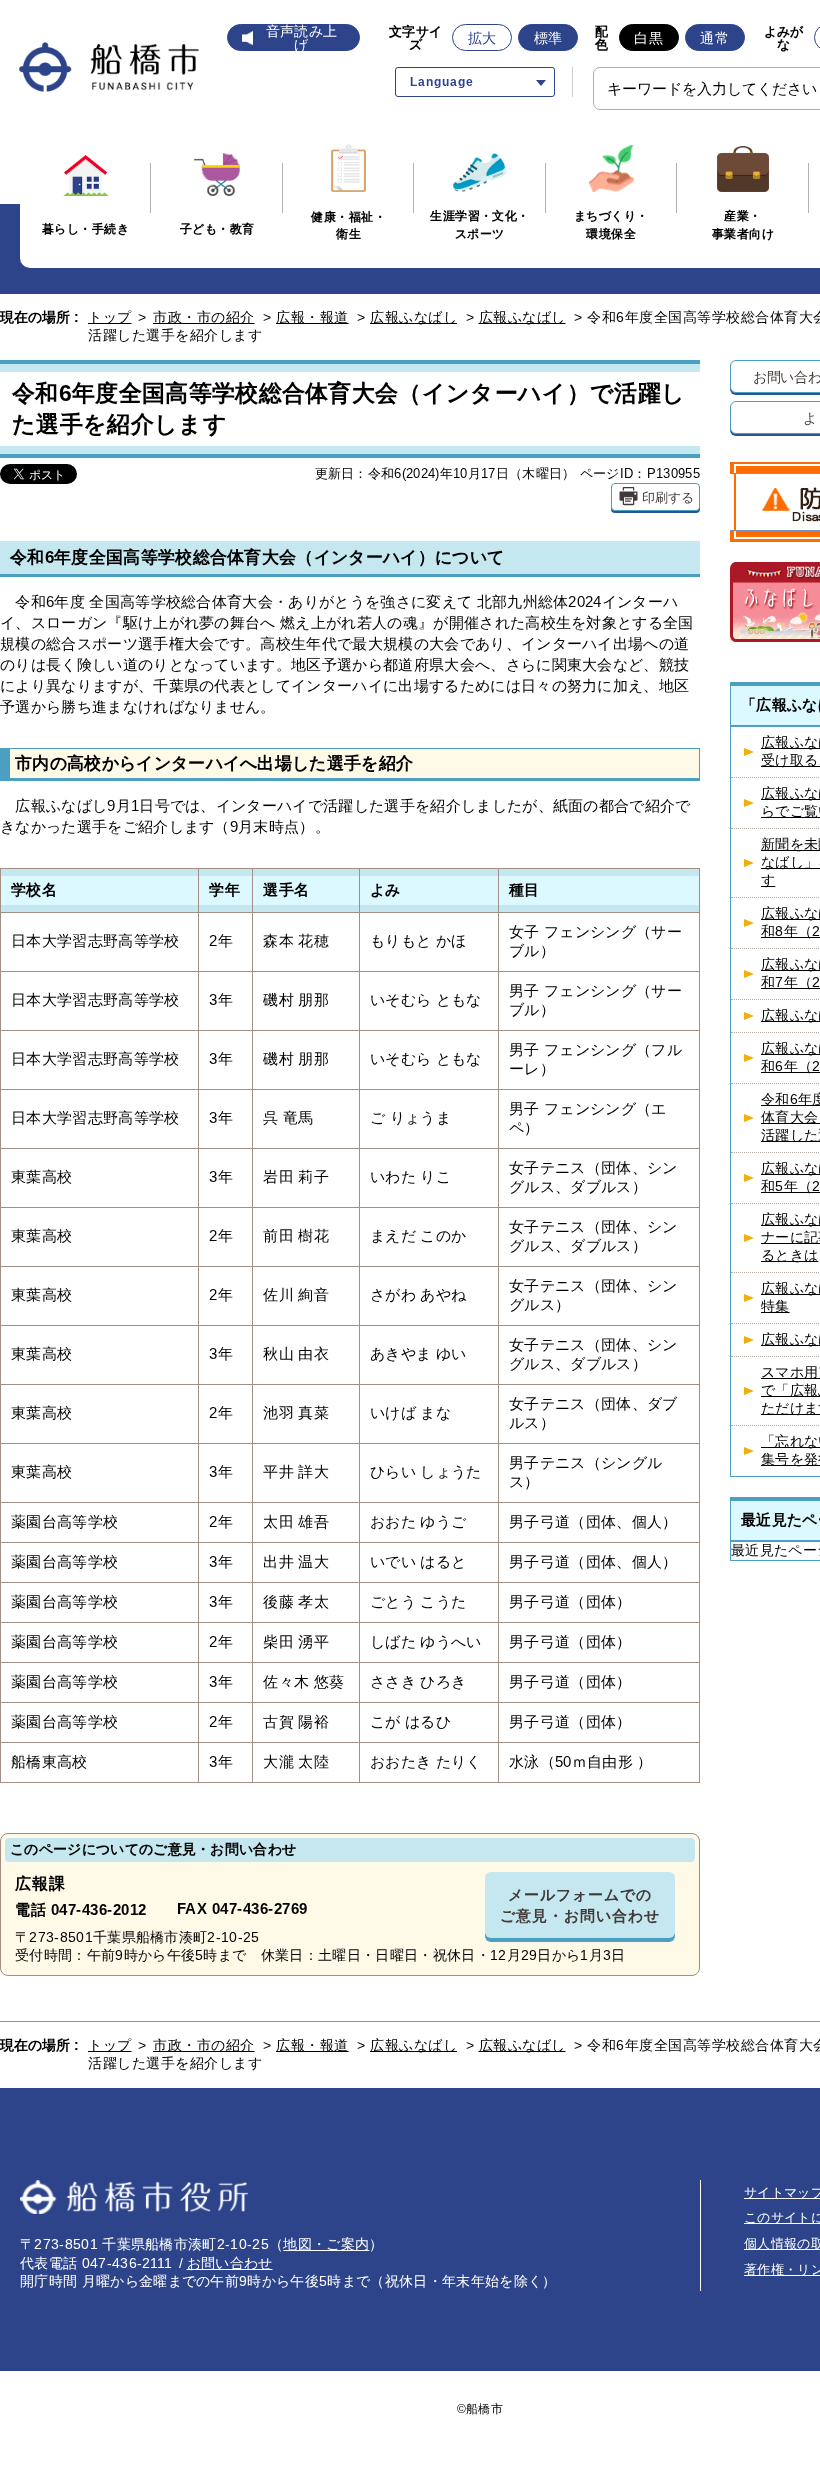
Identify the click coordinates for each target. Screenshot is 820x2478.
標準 (548, 38)
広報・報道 (312, 317)
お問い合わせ (230, 2263)
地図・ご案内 (326, 2244)
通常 (714, 38)
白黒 (648, 38)
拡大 (482, 38)
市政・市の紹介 (204, 317)
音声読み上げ (302, 38)
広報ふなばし (413, 317)
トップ (110, 317)
